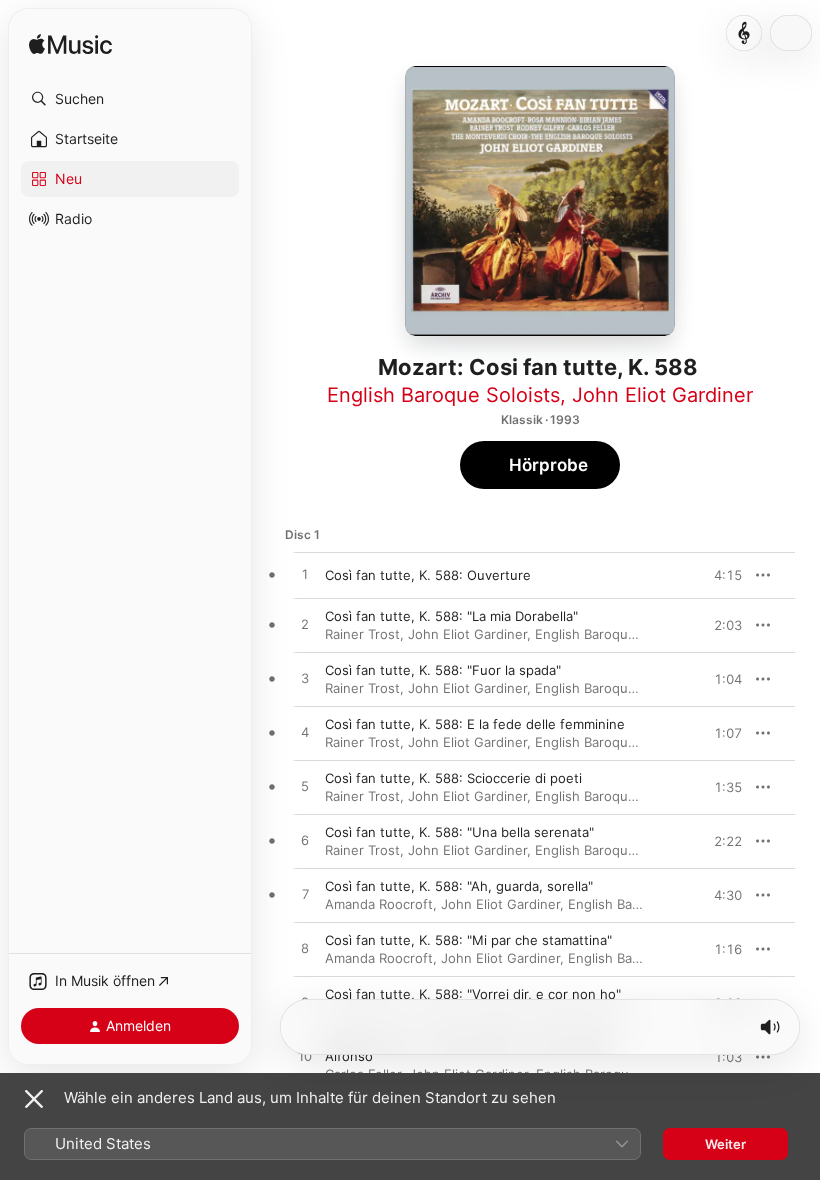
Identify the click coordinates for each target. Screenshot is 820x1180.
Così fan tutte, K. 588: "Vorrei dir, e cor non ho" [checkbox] (473, 994)
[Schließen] (34, 1099)
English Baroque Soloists (443, 395)
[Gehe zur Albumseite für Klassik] (744, 33)
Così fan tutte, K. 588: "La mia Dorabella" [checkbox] (451, 616)
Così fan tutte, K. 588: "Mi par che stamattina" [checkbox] (468, 940)
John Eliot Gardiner (662, 395)
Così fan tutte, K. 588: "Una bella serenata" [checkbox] (459, 832)
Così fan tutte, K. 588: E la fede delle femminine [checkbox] (475, 724)
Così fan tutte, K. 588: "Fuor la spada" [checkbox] (443, 670)
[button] (130, 99)
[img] (70, 45)
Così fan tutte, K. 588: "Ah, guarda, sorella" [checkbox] (459, 886)
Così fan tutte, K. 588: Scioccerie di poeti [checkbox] (453, 778)
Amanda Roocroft (379, 904)
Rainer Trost (362, 634)
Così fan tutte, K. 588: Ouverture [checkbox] (428, 575)
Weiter (725, 1144)
